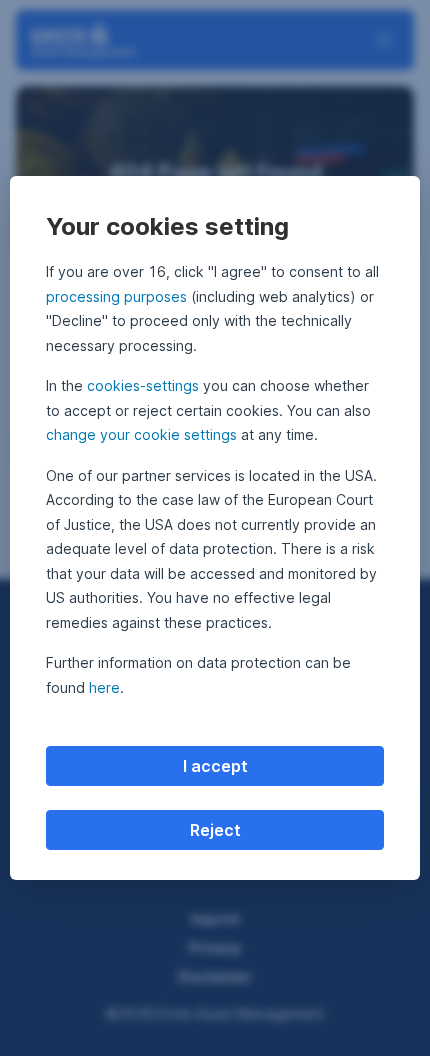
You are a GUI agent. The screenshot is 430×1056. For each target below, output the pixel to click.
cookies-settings (143, 385)
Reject (215, 830)
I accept (215, 766)
